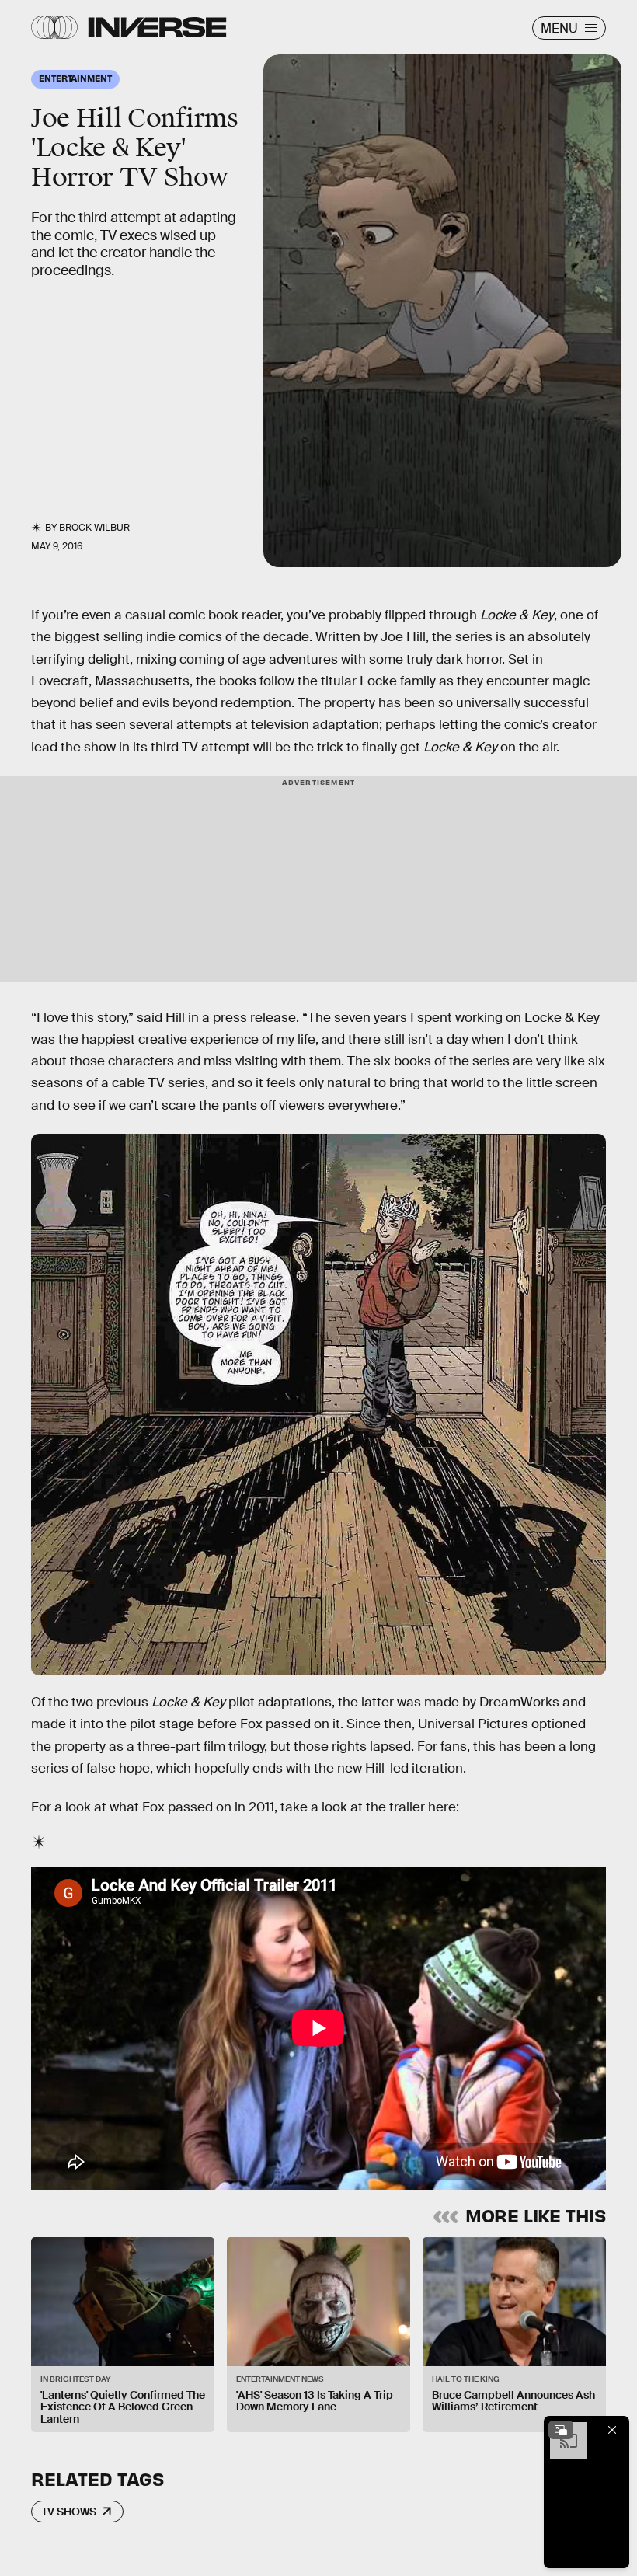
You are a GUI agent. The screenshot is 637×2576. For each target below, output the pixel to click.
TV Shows (69, 2512)
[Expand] (561, 2430)
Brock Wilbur (94, 528)
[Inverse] (157, 27)
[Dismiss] (612, 2430)
